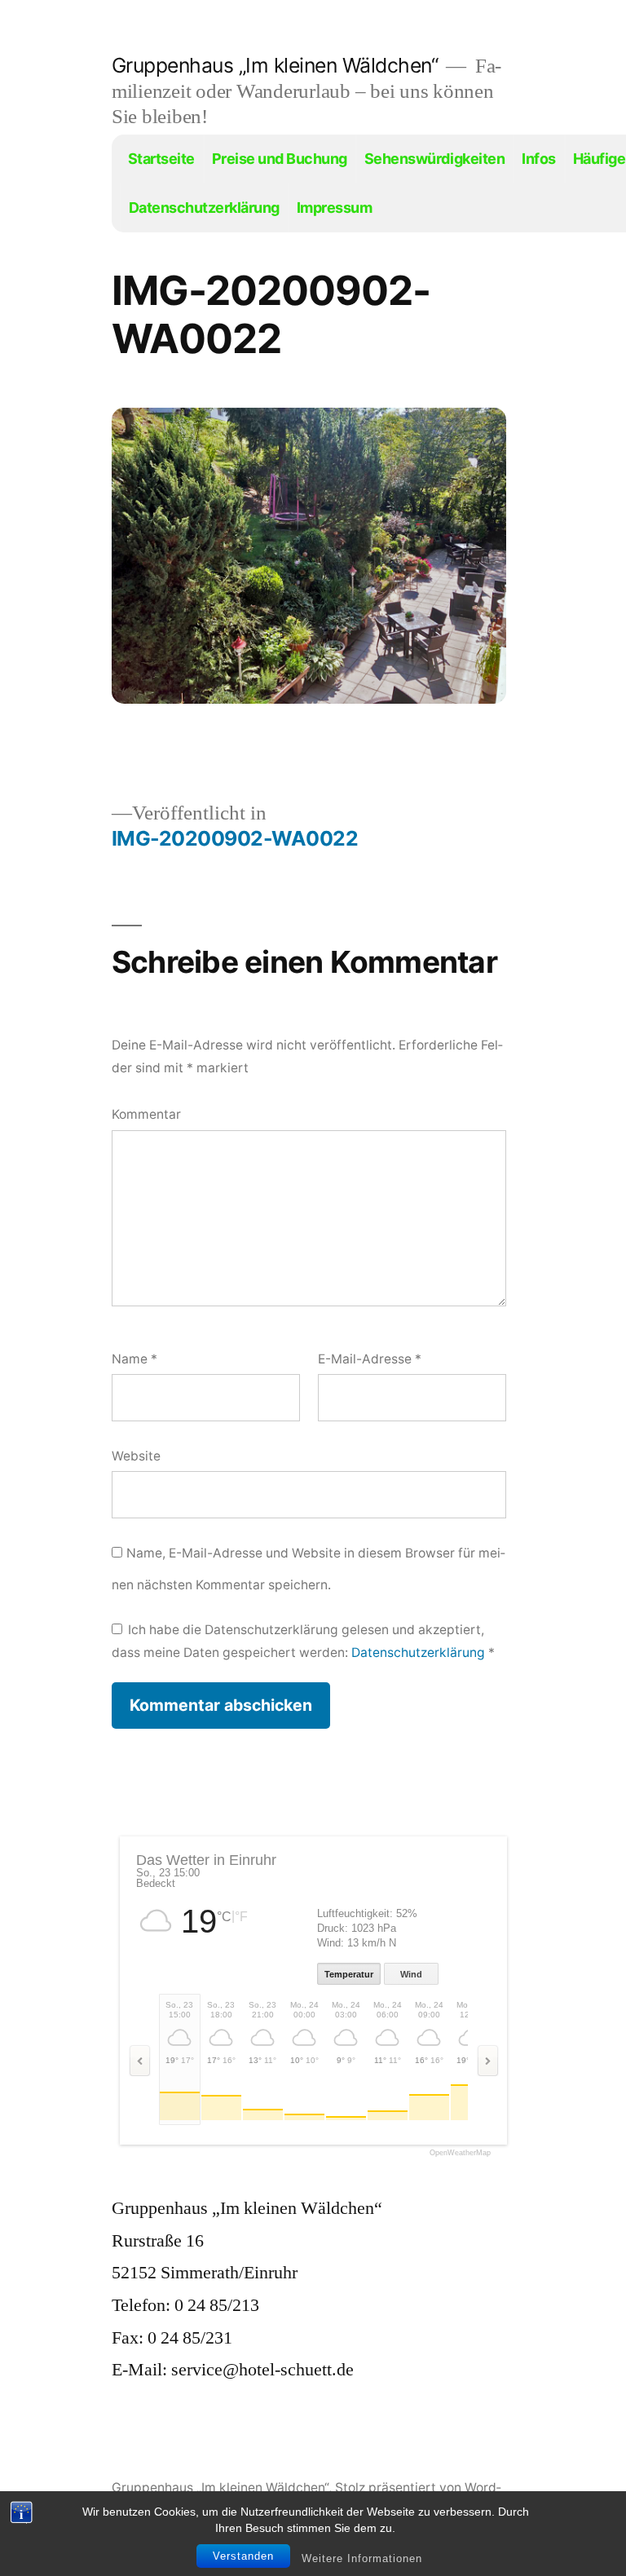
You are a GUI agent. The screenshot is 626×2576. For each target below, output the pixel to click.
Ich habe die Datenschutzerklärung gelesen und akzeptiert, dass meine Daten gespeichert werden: (303, 1641)
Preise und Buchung (280, 159)
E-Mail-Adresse (370, 1359)
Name (134, 1359)
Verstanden (243, 2556)
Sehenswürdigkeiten (434, 159)
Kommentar (146, 1114)
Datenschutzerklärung (204, 208)
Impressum (335, 208)
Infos (539, 159)
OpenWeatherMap (460, 2153)
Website (136, 1456)
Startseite (161, 159)
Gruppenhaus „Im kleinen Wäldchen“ (275, 65)
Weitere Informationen (362, 2558)
